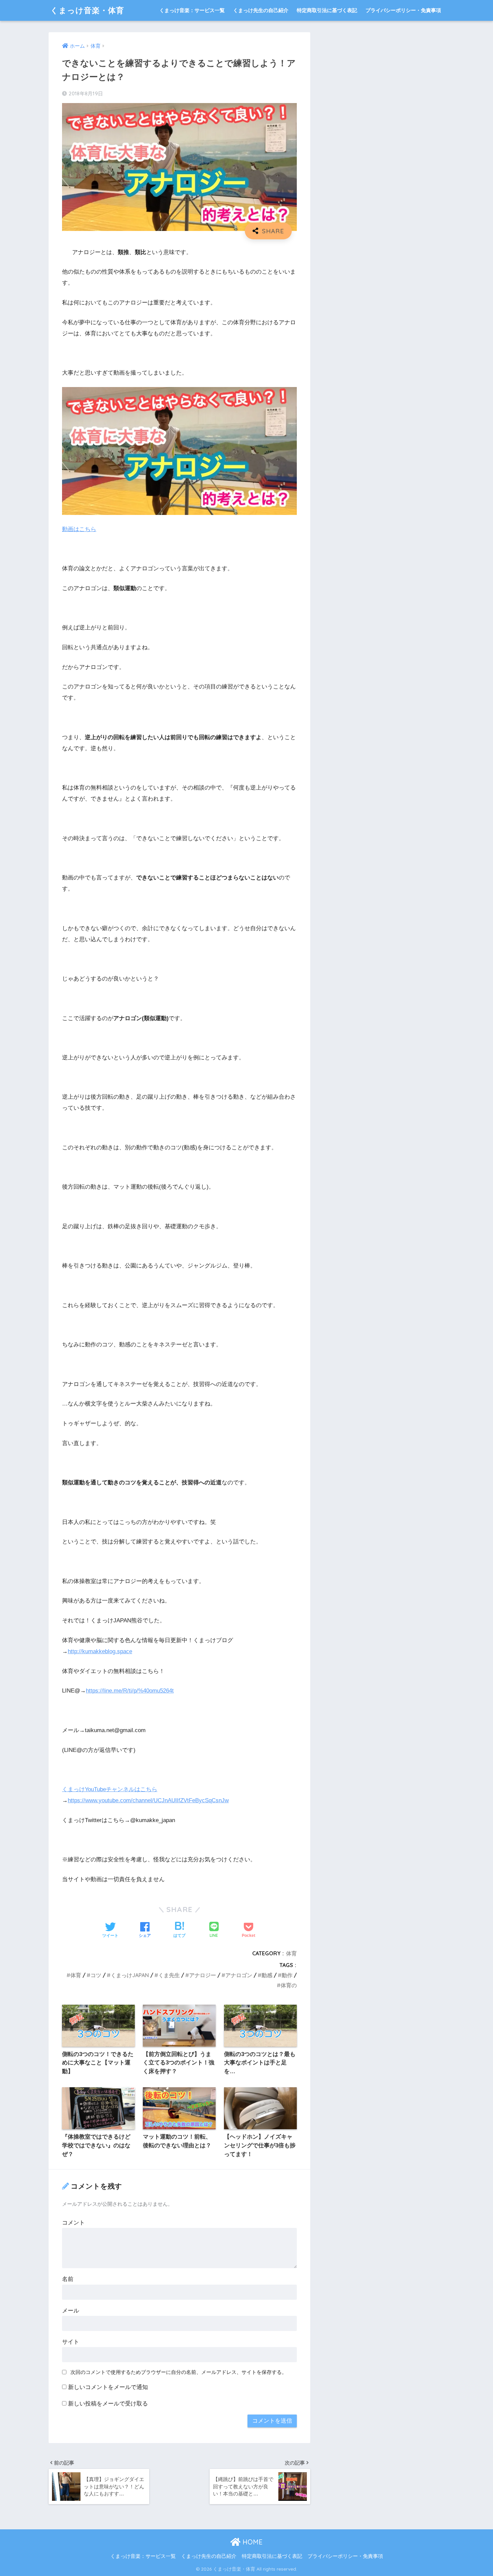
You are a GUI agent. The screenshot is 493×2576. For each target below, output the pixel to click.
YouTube (95, 1789)
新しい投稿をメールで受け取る (108, 2404)
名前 (68, 2279)
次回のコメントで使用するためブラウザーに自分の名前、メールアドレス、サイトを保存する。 (179, 2372)
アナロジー (203, 1975)
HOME (252, 2542)
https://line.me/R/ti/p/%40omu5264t (130, 1691)
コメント (73, 2223)
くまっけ (73, 1789)
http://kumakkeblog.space (100, 1651)
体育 (291, 1953)
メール (71, 2311)
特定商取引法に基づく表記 (327, 10)
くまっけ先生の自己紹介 (261, 10)
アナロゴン (239, 1975)
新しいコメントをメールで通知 (108, 2387)
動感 (267, 1975)
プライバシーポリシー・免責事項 (403, 10)
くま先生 (169, 1975)
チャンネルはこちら (132, 1789)
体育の (289, 1985)
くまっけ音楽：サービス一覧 (192, 10)
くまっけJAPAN (130, 1975)
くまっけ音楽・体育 (87, 10)
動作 (287, 1975)
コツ (96, 1975)
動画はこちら (79, 529)
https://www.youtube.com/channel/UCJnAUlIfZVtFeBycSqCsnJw (148, 1800)
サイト (71, 2342)
